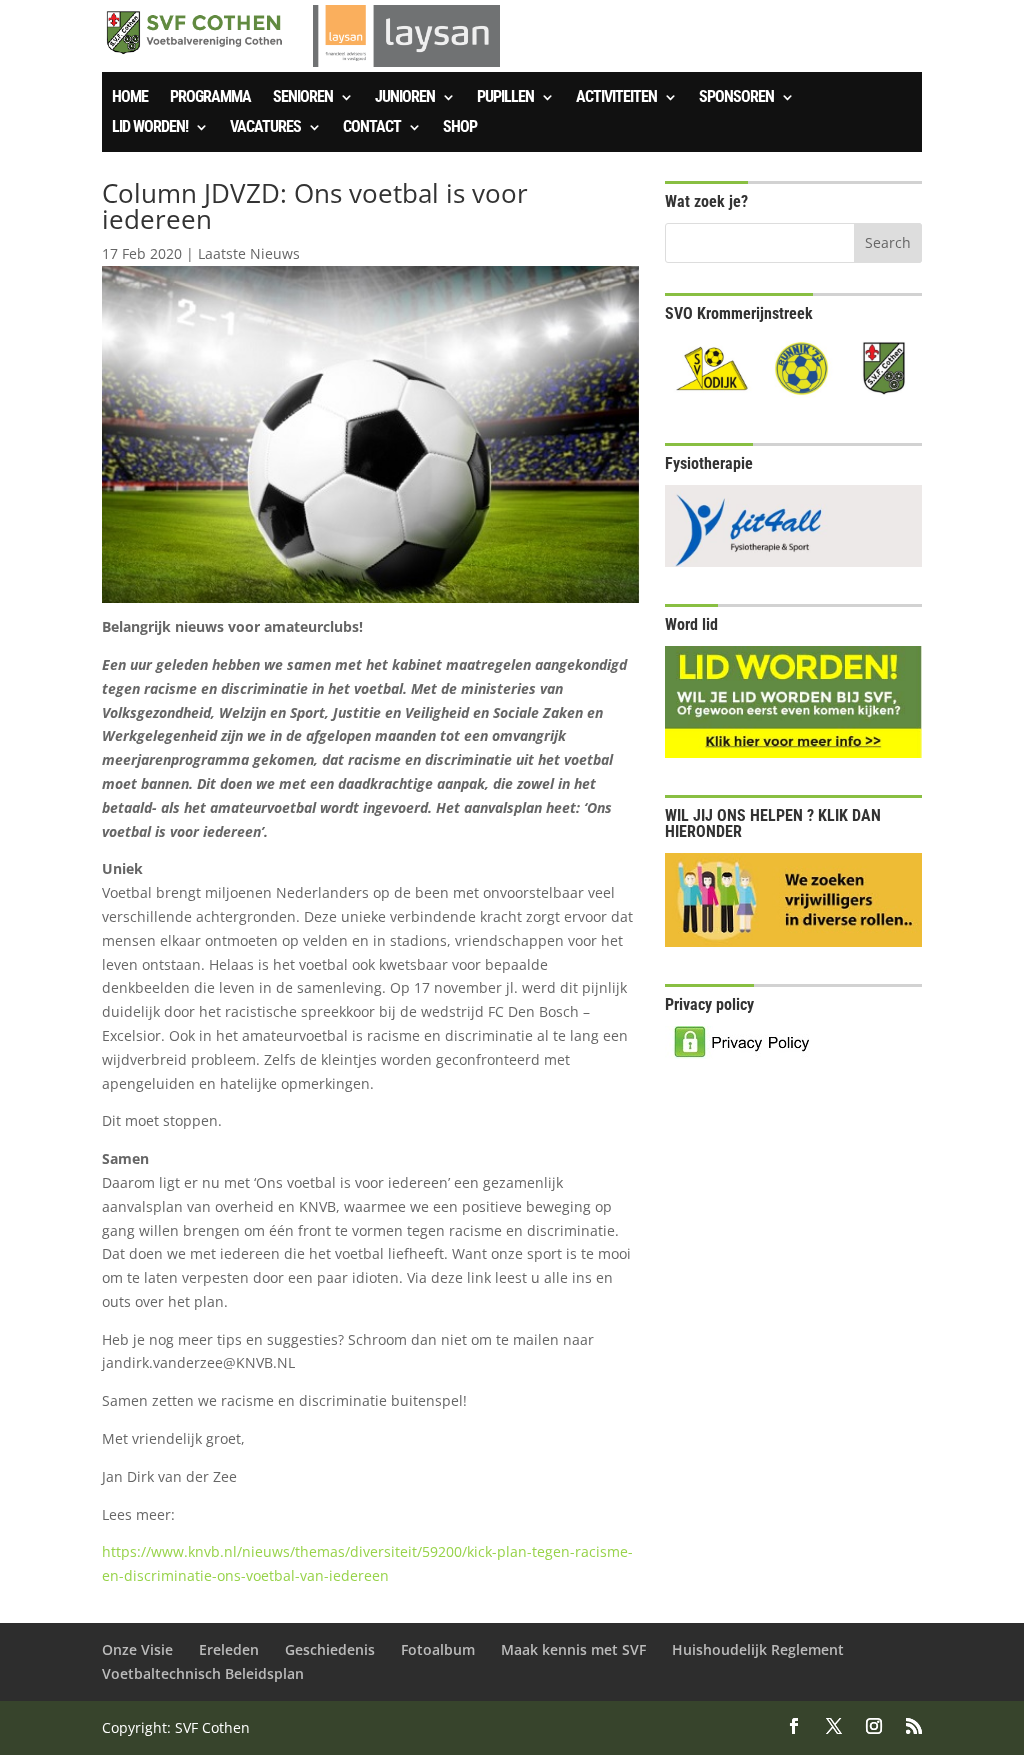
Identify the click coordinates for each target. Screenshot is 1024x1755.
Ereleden (229, 1649)
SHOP (460, 128)
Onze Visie (137, 1649)
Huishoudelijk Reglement (758, 1649)
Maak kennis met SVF (573, 1649)
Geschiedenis (330, 1649)
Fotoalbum (438, 1649)
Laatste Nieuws (249, 253)
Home (130, 98)
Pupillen (505, 98)
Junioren (405, 98)
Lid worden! (150, 128)
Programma (210, 98)
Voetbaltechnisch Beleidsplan (203, 1673)
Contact (372, 128)
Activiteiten (616, 98)
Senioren (303, 98)
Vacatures (265, 128)
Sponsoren (736, 98)
